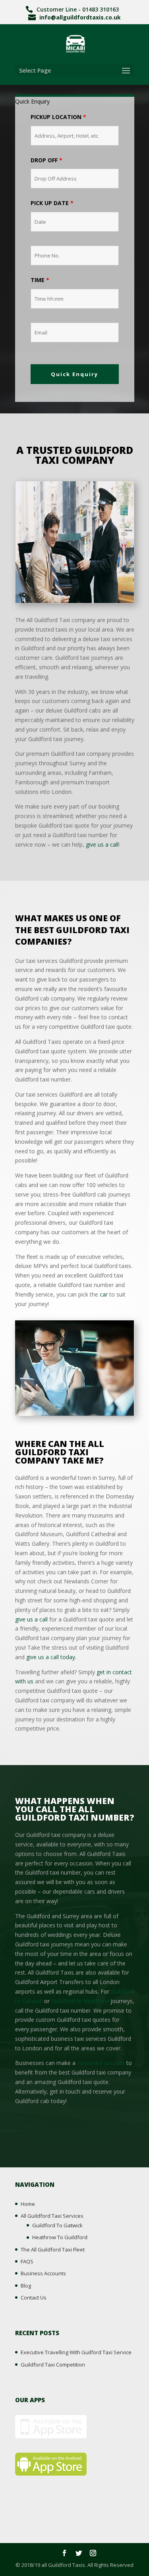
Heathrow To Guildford (60, 2237)
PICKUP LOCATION (58, 117)
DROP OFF (46, 160)
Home (28, 2204)
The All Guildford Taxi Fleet (53, 2249)
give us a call (102, 844)
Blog (26, 2286)
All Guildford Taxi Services (52, 2216)
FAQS (27, 2261)
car (104, 1294)
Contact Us (34, 2297)
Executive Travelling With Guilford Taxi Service (76, 2352)
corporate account (101, 2063)
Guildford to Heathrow (80, 2001)
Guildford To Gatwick (57, 2225)
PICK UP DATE (52, 203)
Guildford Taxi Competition (53, 2365)
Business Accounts (43, 2273)
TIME (40, 280)
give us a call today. (51, 1657)
